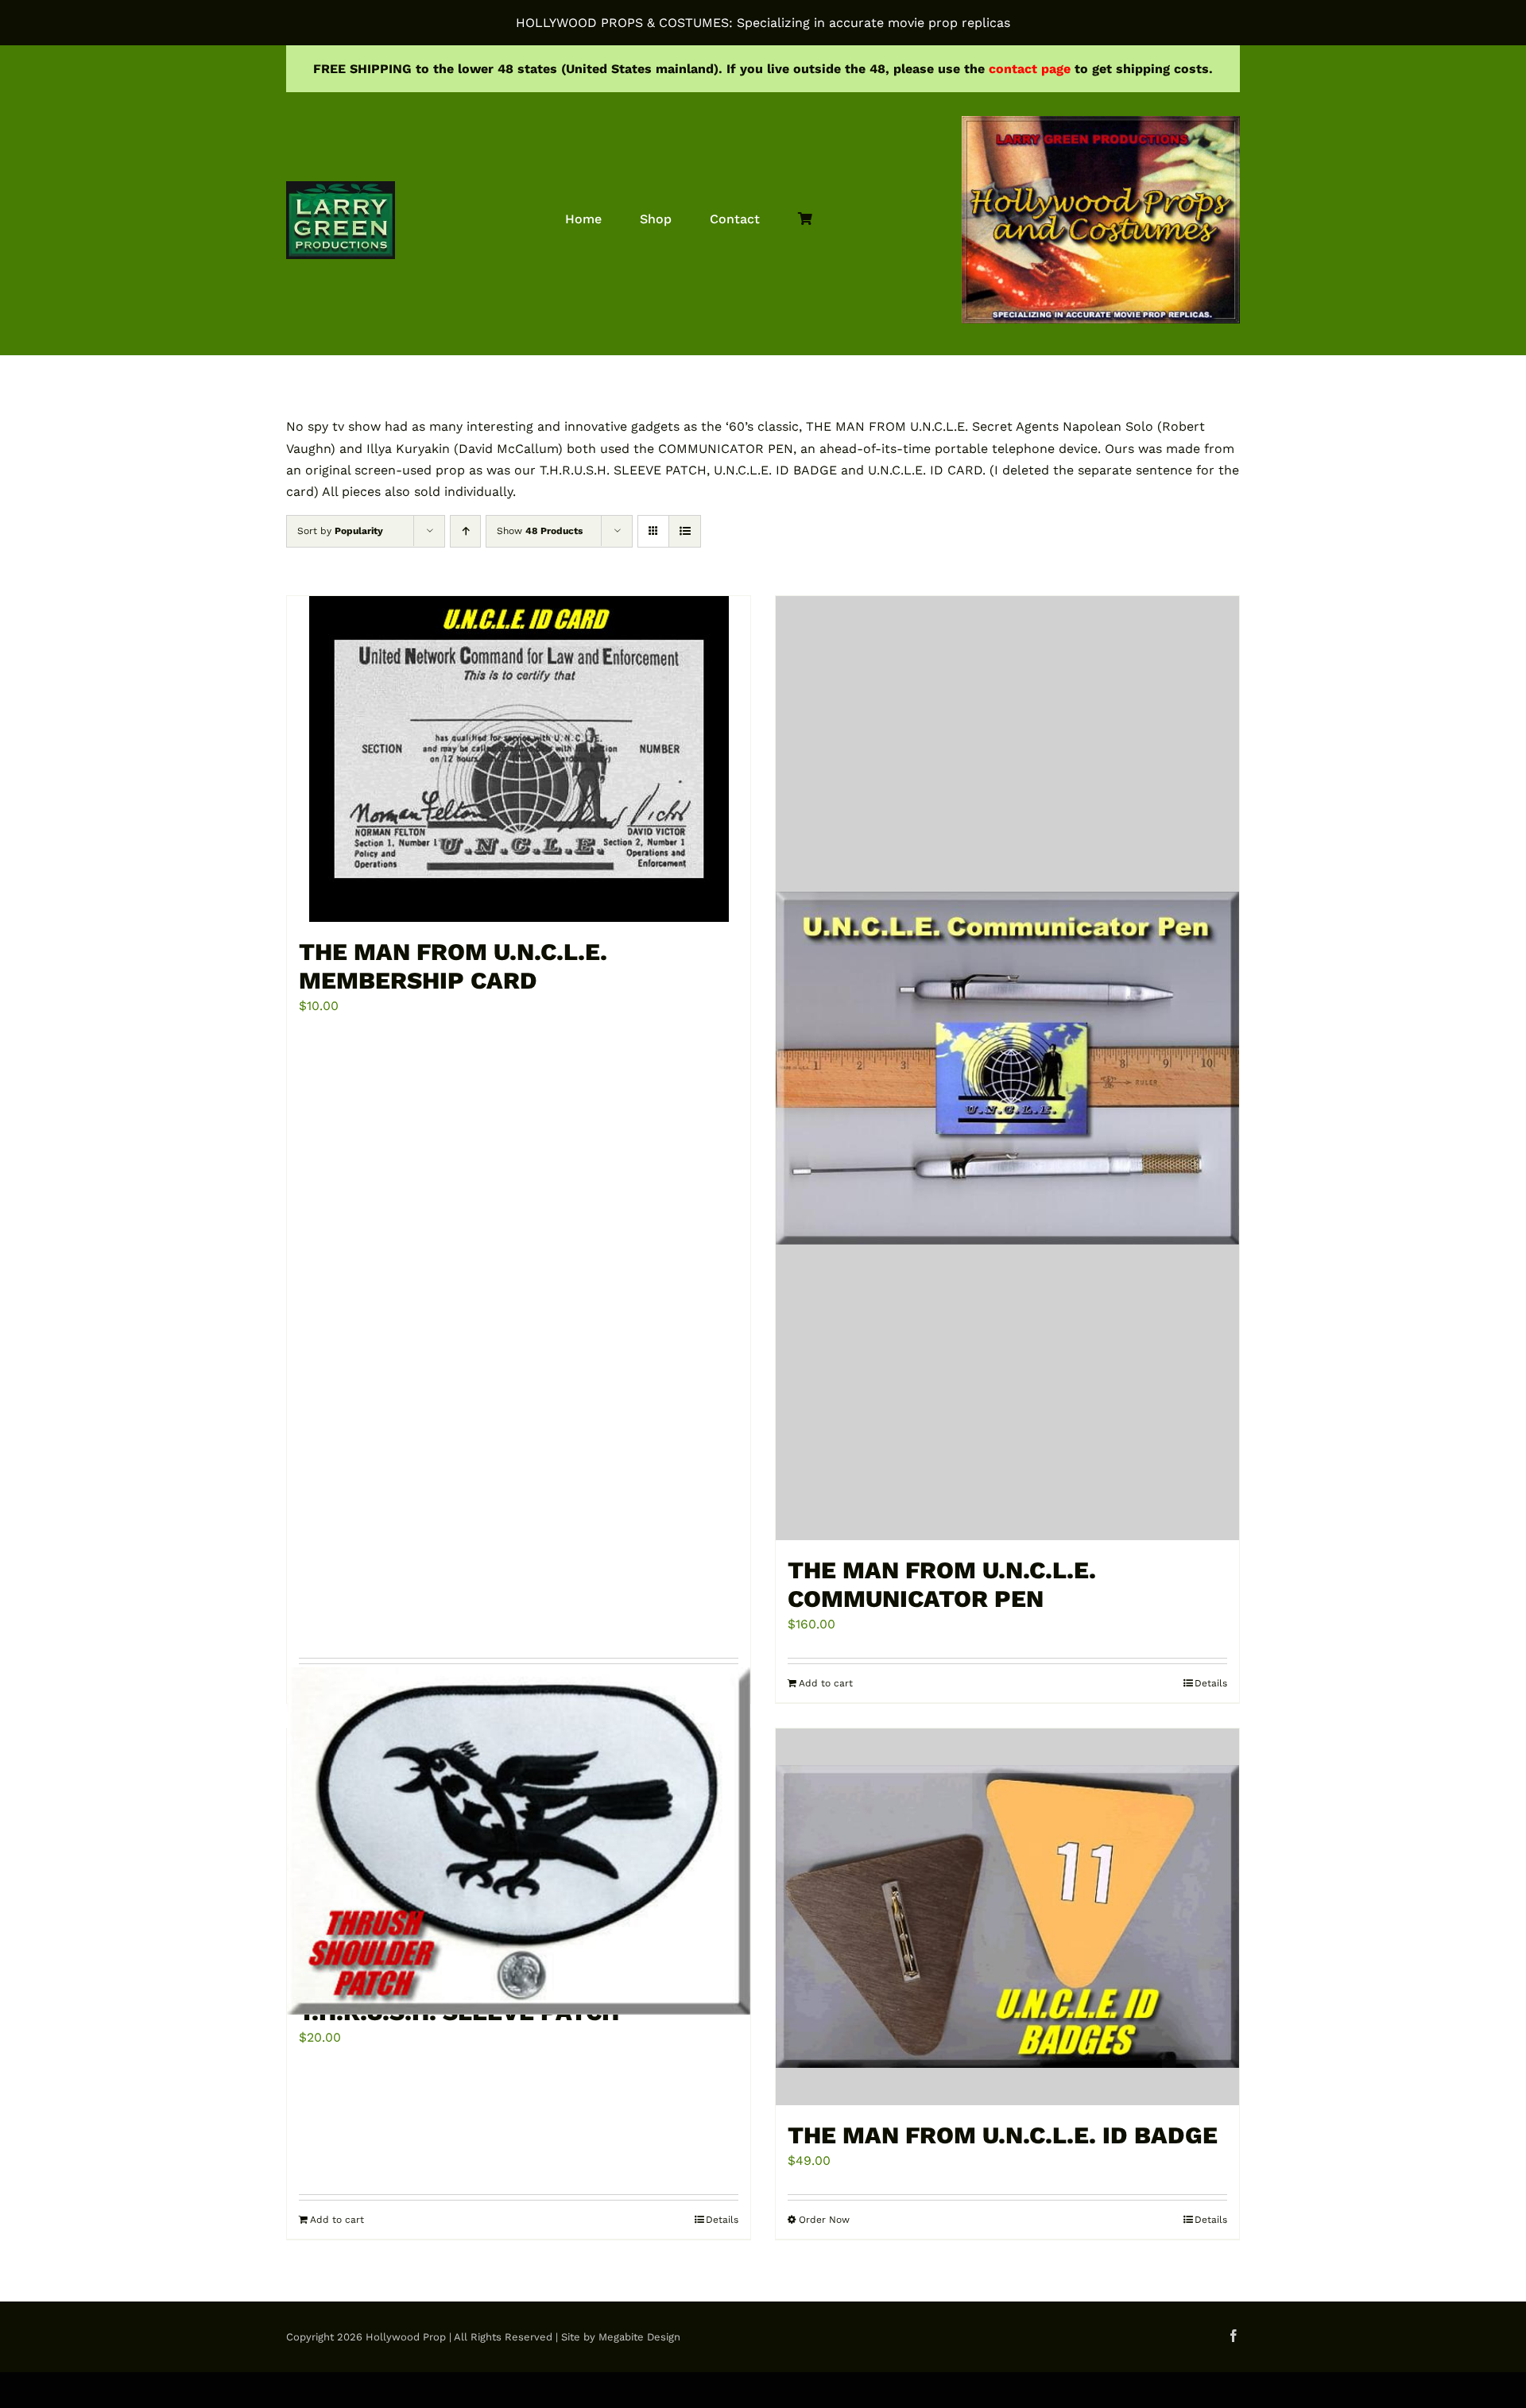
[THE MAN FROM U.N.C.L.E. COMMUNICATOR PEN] (1007, 1068)
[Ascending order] (465, 531)
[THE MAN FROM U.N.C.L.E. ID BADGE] (1007, 1917)
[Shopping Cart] (805, 220)
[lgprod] (341, 187)
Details (722, 2220)
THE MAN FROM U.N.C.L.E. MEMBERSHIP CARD (453, 966)
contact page (1030, 69)
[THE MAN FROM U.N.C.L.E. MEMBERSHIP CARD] (519, 759)
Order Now (824, 2220)
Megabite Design (639, 2337)
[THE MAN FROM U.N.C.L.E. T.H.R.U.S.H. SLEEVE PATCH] (519, 1841)
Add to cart (337, 2220)
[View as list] (685, 531)
